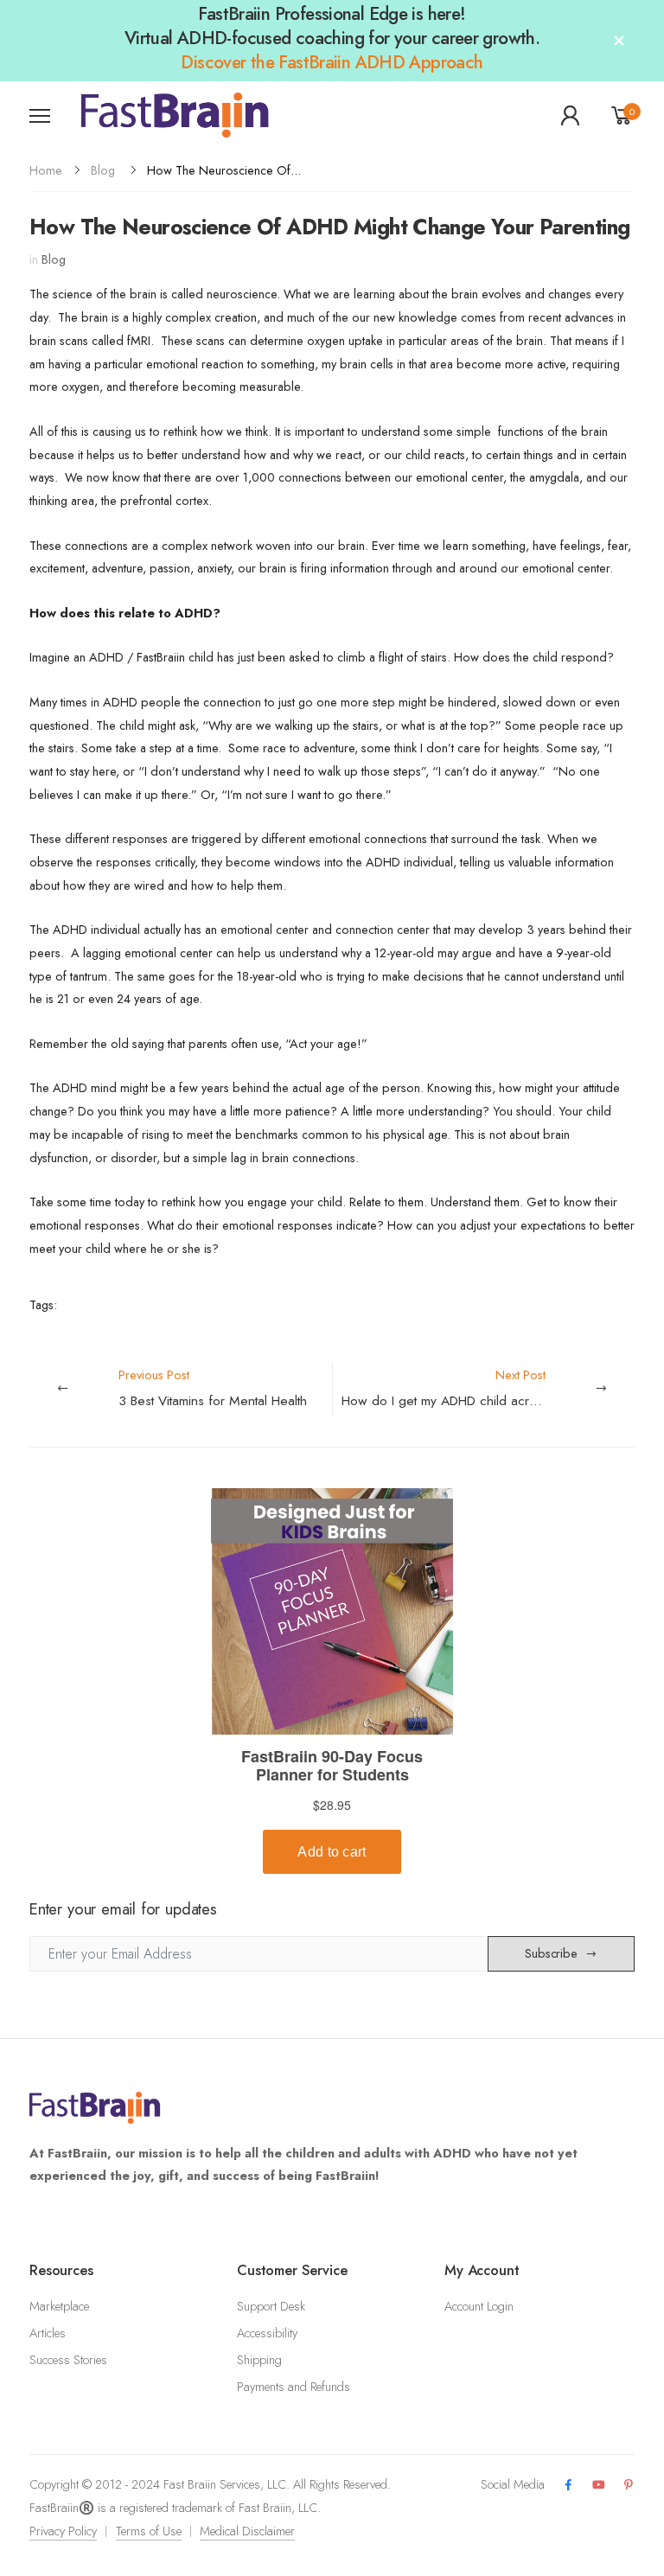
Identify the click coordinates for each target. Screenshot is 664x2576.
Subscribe (551, 1953)
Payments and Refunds (294, 2387)
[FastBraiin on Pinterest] (629, 2486)
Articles (48, 2333)
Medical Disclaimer (247, 2531)
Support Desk (271, 2306)
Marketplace (59, 2306)
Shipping (259, 2360)
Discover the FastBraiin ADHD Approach (332, 62)
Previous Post (213, 1388)
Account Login (479, 2306)
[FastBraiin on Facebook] (568, 2486)
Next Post (488, 1388)
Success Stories (68, 2360)
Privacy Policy (63, 2531)
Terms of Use (149, 2531)
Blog (103, 170)
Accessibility (267, 2333)
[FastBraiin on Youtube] (599, 2486)
